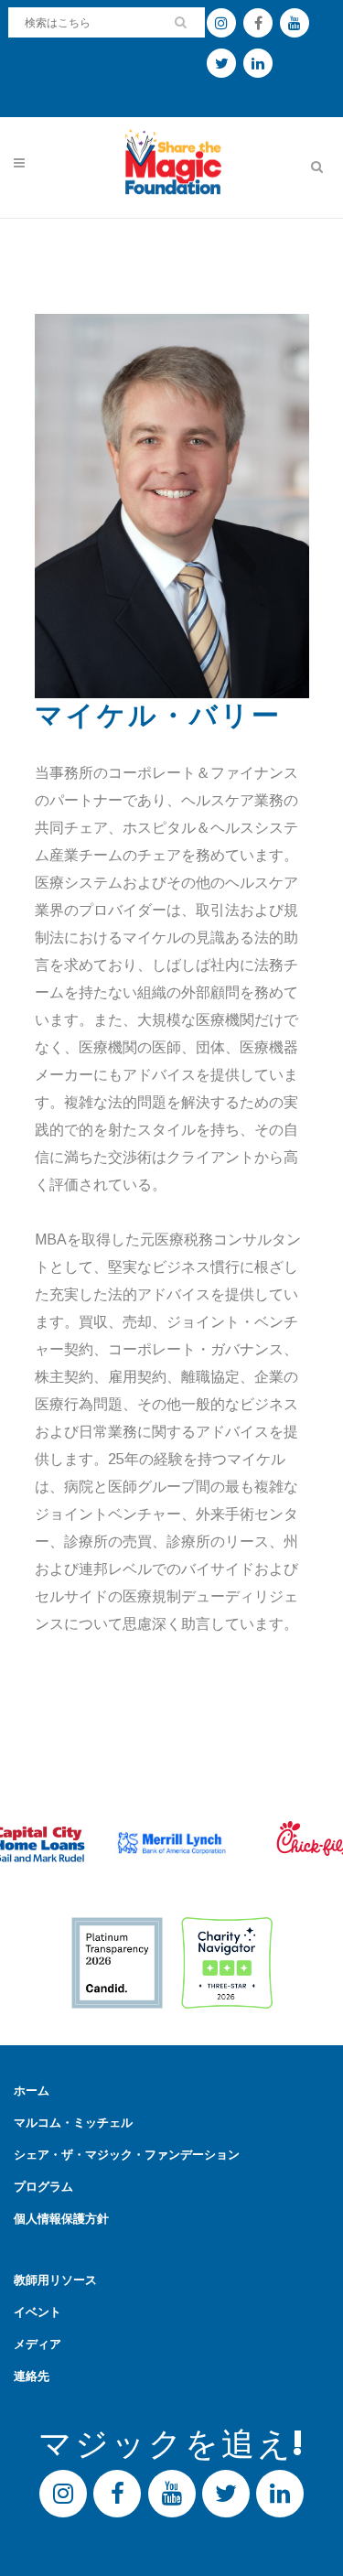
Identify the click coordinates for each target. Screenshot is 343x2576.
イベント (38, 2312)
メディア (38, 2344)
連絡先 (32, 2376)
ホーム (32, 2091)
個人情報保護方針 (61, 2219)
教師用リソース (55, 2280)
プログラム (43, 2187)
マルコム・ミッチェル (73, 2123)
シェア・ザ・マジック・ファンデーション (127, 2155)
